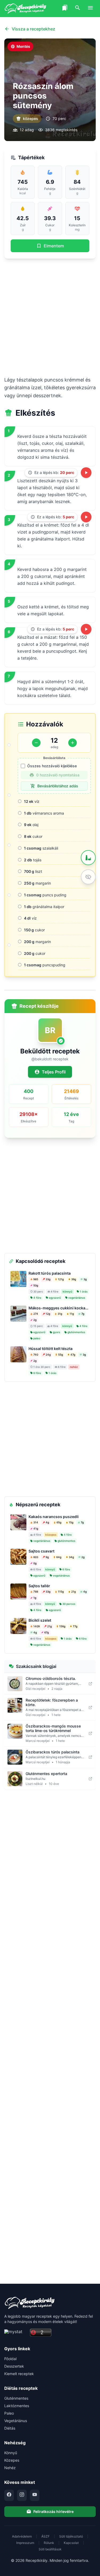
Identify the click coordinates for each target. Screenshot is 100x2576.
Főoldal (10, 2359)
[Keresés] (78, 9)
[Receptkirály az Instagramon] (22, 2495)
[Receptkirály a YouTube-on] (35, 2495)
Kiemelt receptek (19, 2374)
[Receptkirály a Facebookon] (9, 2495)
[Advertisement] (50, 317)
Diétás (10, 2428)
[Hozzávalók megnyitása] (88, 858)
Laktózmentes (17, 2406)
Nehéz (10, 2468)
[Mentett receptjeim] (65, 9)
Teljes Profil (54, 1072)
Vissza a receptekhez (33, 29)
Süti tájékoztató (71, 2536)
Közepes (12, 2460)
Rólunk (49, 2543)
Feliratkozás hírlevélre (53, 2511)
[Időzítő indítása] (86, 473)
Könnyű (11, 2453)
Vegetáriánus (16, 2421)
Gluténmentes (16, 2398)
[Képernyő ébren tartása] (88, 877)
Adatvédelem (22, 2536)
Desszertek (14, 2366)
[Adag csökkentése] (36, 743)
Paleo (9, 2413)
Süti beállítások (50, 2549)
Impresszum (25, 2543)
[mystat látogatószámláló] (15, 2333)
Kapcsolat (71, 2543)
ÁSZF (45, 2536)
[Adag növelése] (73, 743)
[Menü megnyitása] (90, 9)
